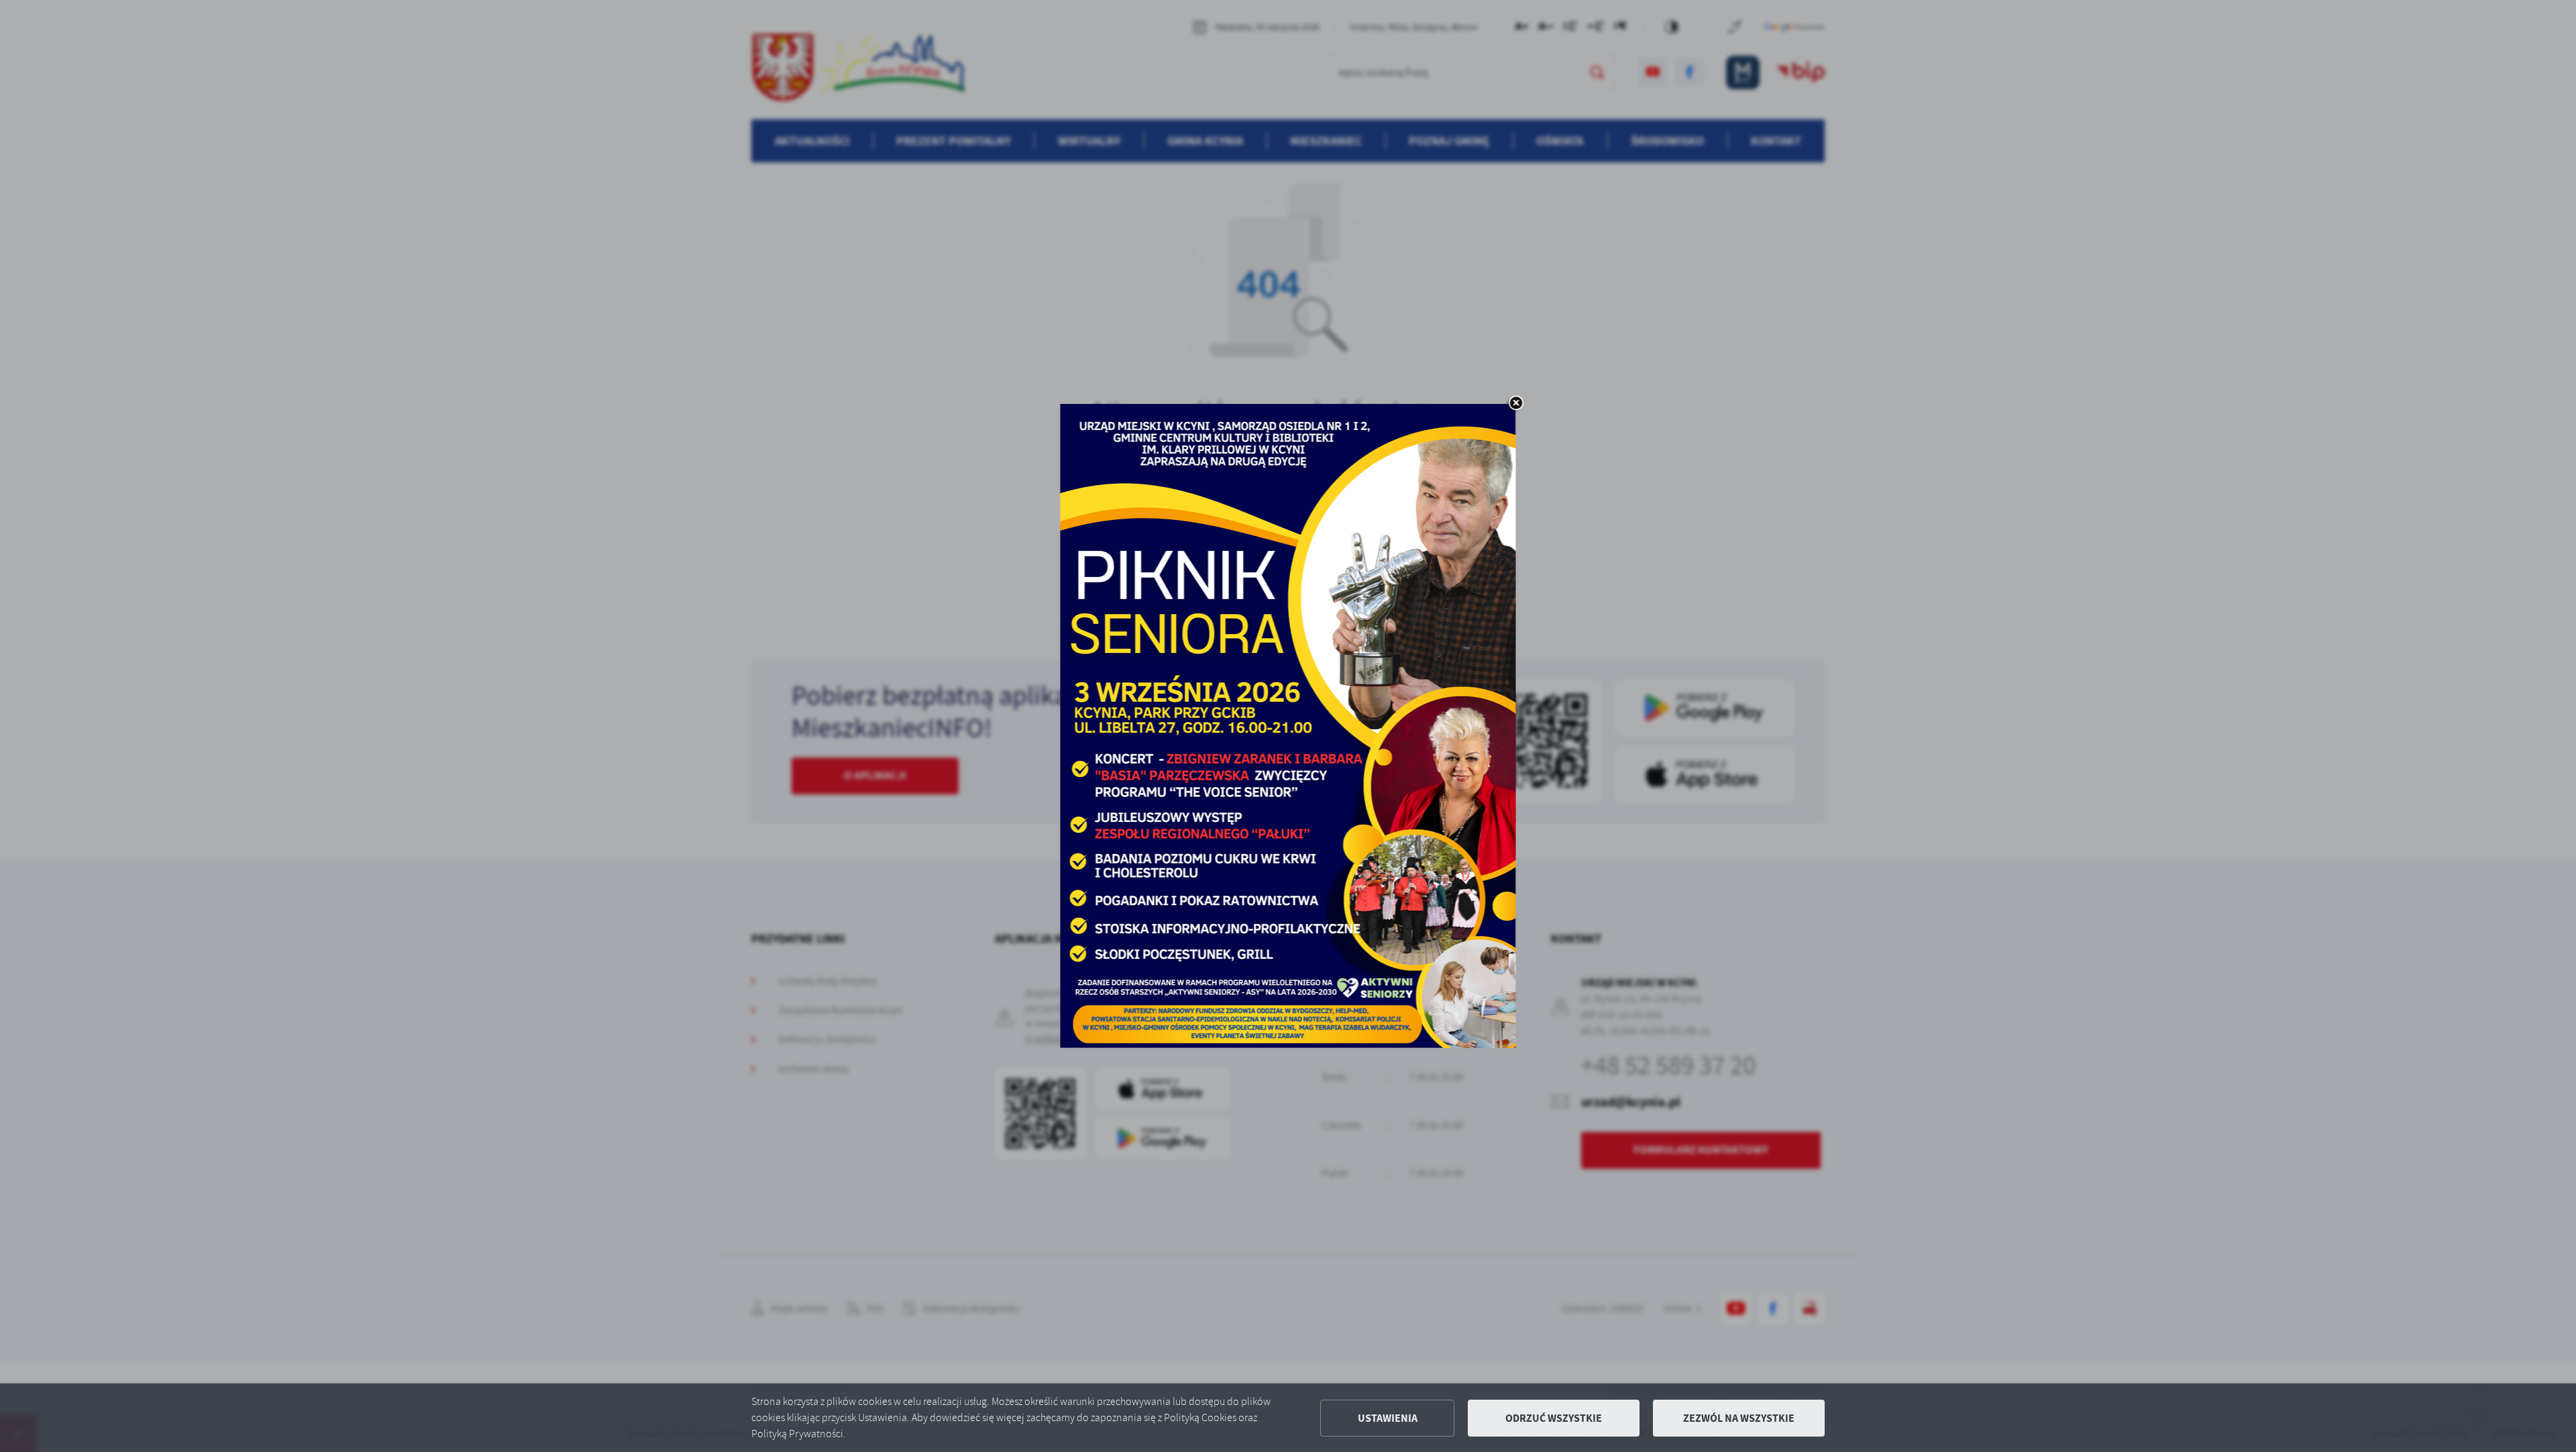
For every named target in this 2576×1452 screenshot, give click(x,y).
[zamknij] (1516, 404)
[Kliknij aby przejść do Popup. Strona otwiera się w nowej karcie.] (1288, 726)
